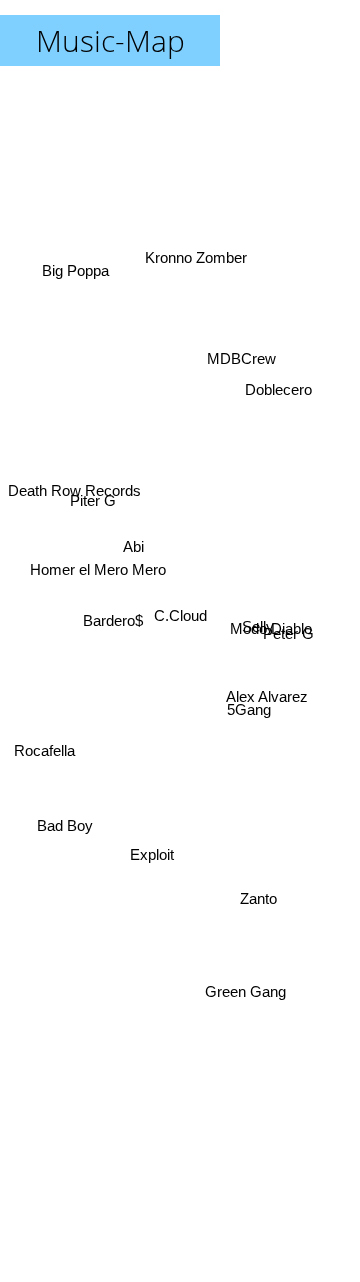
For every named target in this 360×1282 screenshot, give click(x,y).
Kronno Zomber (198, 252)
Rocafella (40, 749)
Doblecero (278, 378)
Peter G (288, 615)
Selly (259, 650)
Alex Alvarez (267, 709)
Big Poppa (73, 261)
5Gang (250, 727)
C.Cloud (180, 615)
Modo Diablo (271, 629)
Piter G (95, 468)
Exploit (162, 881)
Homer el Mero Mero (99, 561)
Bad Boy (61, 821)
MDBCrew (239, 352)
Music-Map (110, 40)
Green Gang (246, 995)
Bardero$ (113, 616)
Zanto (257, 896)
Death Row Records (74, 507)
